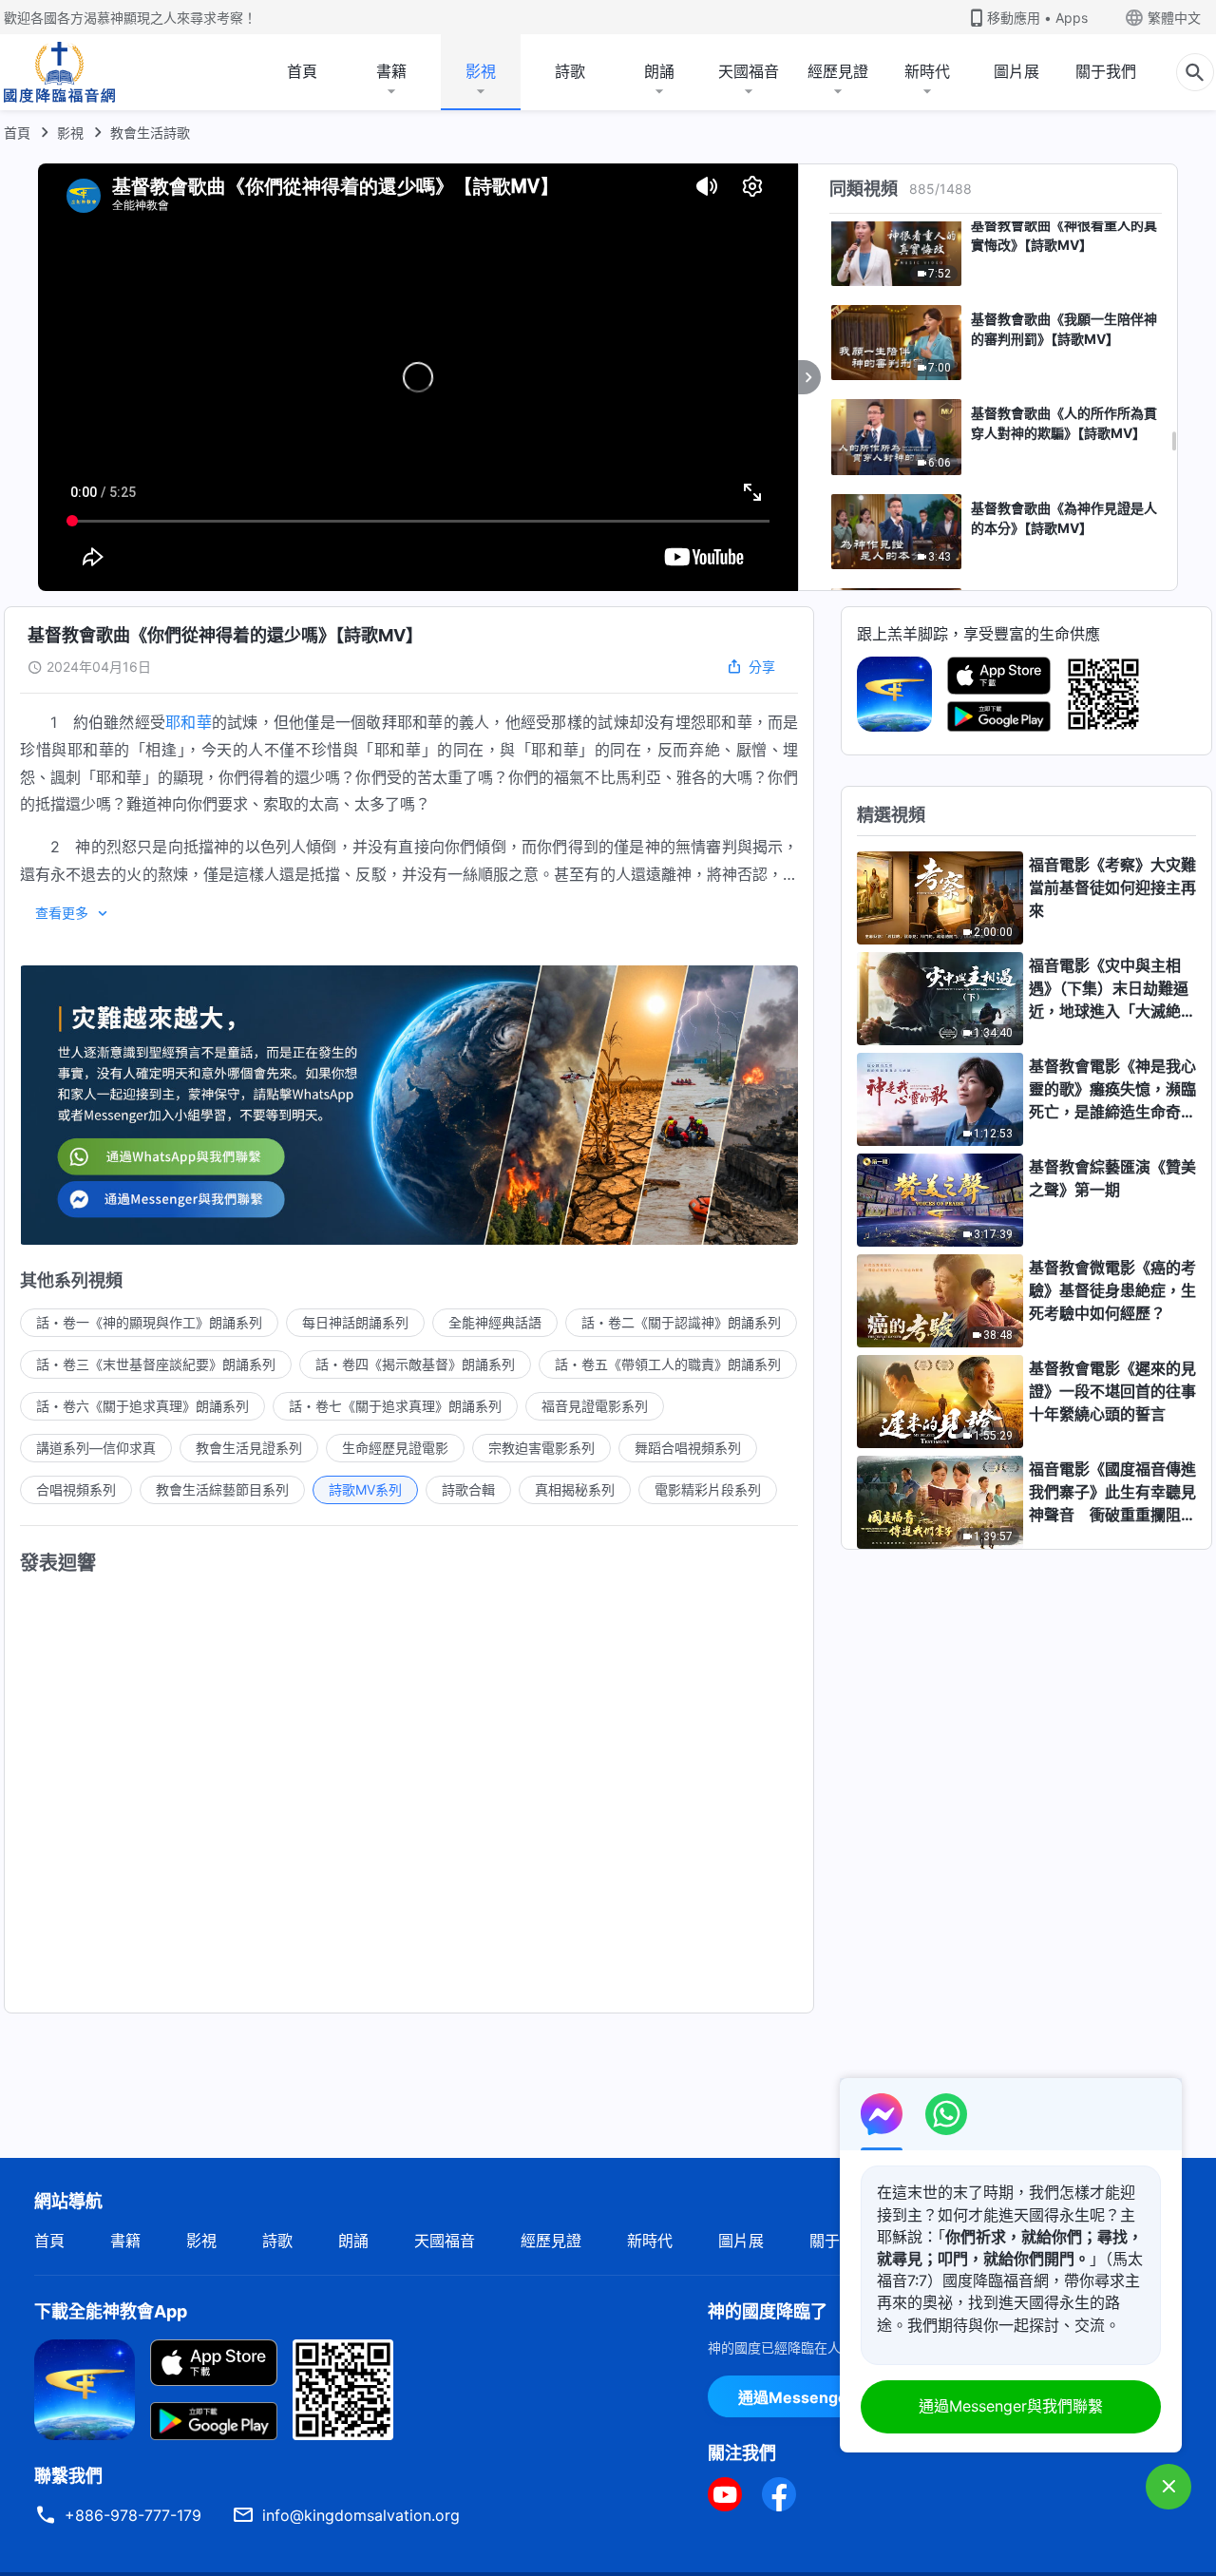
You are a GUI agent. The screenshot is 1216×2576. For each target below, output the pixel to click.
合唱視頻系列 (76, 1489)
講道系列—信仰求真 (96, 1448)
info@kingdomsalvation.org (361, 2515)
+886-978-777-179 (133, 2515)
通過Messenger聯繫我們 (826, 2397)
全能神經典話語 (495, 1322)
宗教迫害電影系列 (541, 1448)
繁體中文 (1174, 18)
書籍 (391, 71)
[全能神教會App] (894, 693)
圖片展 (1016, 71)
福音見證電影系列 (595, 1406)
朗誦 (659, 71)
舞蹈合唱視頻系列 (688, 1448)
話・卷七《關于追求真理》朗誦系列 (395, 1406)
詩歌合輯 (468, 1489)
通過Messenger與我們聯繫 (1011, 2406)
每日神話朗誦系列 (355, 1322)
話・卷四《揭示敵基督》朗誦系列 (415, 1364)
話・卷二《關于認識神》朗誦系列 (681, 1322)
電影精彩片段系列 (708, 1489)
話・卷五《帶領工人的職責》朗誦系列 (668, 1364)
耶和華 (189, 722)
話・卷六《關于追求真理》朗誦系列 (142, 1406)
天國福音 (749, 71)
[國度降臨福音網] (59, 72)
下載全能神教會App (111, 2311)
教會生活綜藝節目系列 (222, 1489)
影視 (481, 71)
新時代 (927, 71)
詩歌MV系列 (365, 1489)
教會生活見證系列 (249, 1448)
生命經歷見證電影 (395, 1448)
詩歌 (570, 71)
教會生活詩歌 (150, 133)
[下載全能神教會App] (85, 2388)
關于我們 (1106, 71)
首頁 (302, 71)
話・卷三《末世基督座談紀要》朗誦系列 (156, 1364)
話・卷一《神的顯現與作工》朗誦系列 (149, 1322)
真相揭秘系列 (575, 1489)
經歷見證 (838, 71)
